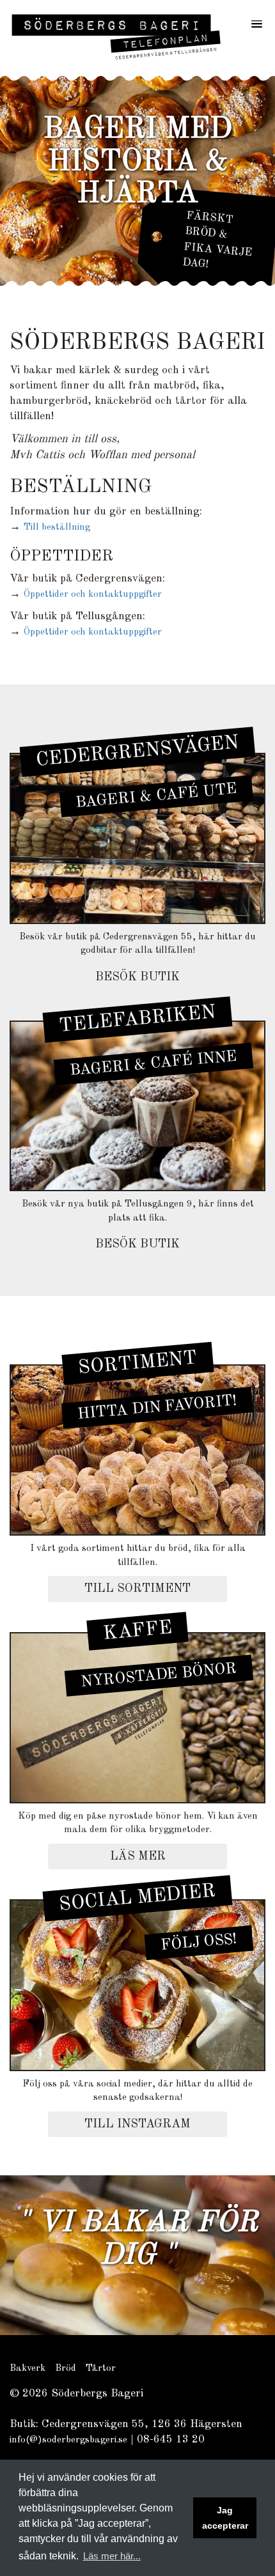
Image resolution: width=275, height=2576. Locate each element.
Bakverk (27, 2369)
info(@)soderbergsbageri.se (68, 2440)
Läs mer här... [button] (112, 2556)
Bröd (66, 2369)
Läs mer (138, 1856)
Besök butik (137, 977)
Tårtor (101, 2369)
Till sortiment (137, 1589)
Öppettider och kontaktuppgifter (93, 595)
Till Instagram (137, 2124)
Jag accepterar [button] (225, 2518)
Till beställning (57, 528)
